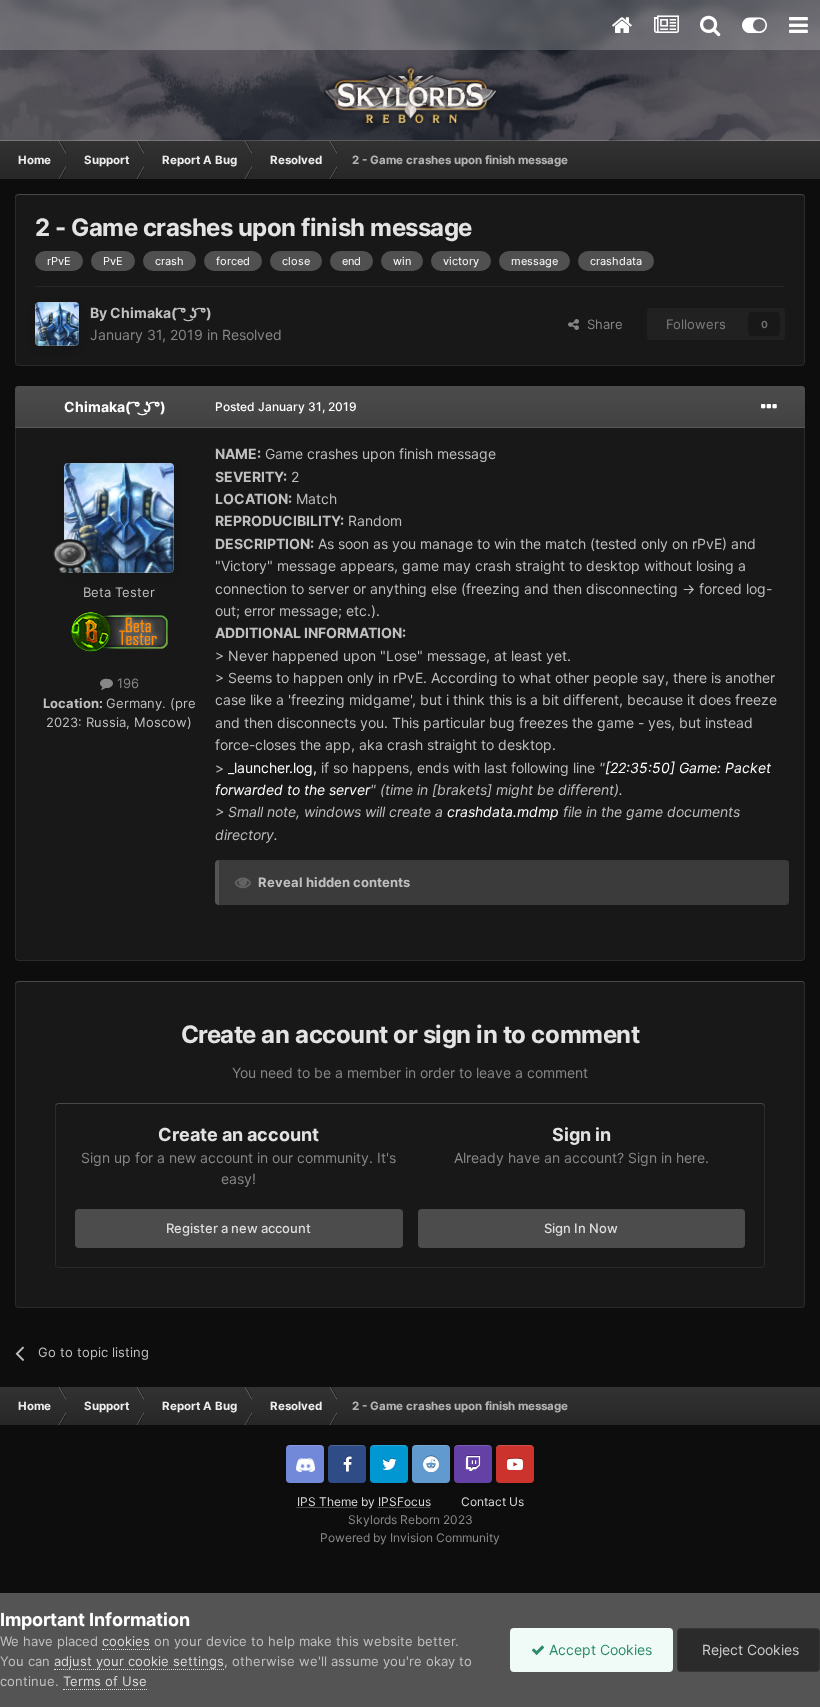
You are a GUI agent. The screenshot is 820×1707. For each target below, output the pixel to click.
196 (126, 683)
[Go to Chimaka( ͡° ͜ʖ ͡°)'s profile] (57, 324)
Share (601, 324)
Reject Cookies (748, 1649)
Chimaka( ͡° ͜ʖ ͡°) (161, 312)
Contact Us (492, 1501)
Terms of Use (105, 1681)
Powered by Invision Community (410, 1537)
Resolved (252, 334)
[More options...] (769, 407)
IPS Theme (327, 1501)
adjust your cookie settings (139, 1661)
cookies (126, 1641)
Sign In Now (581, 1228)
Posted (286, 406)
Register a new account (238, 1228)
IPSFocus (404, 1501)
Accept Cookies (598, 1649)
